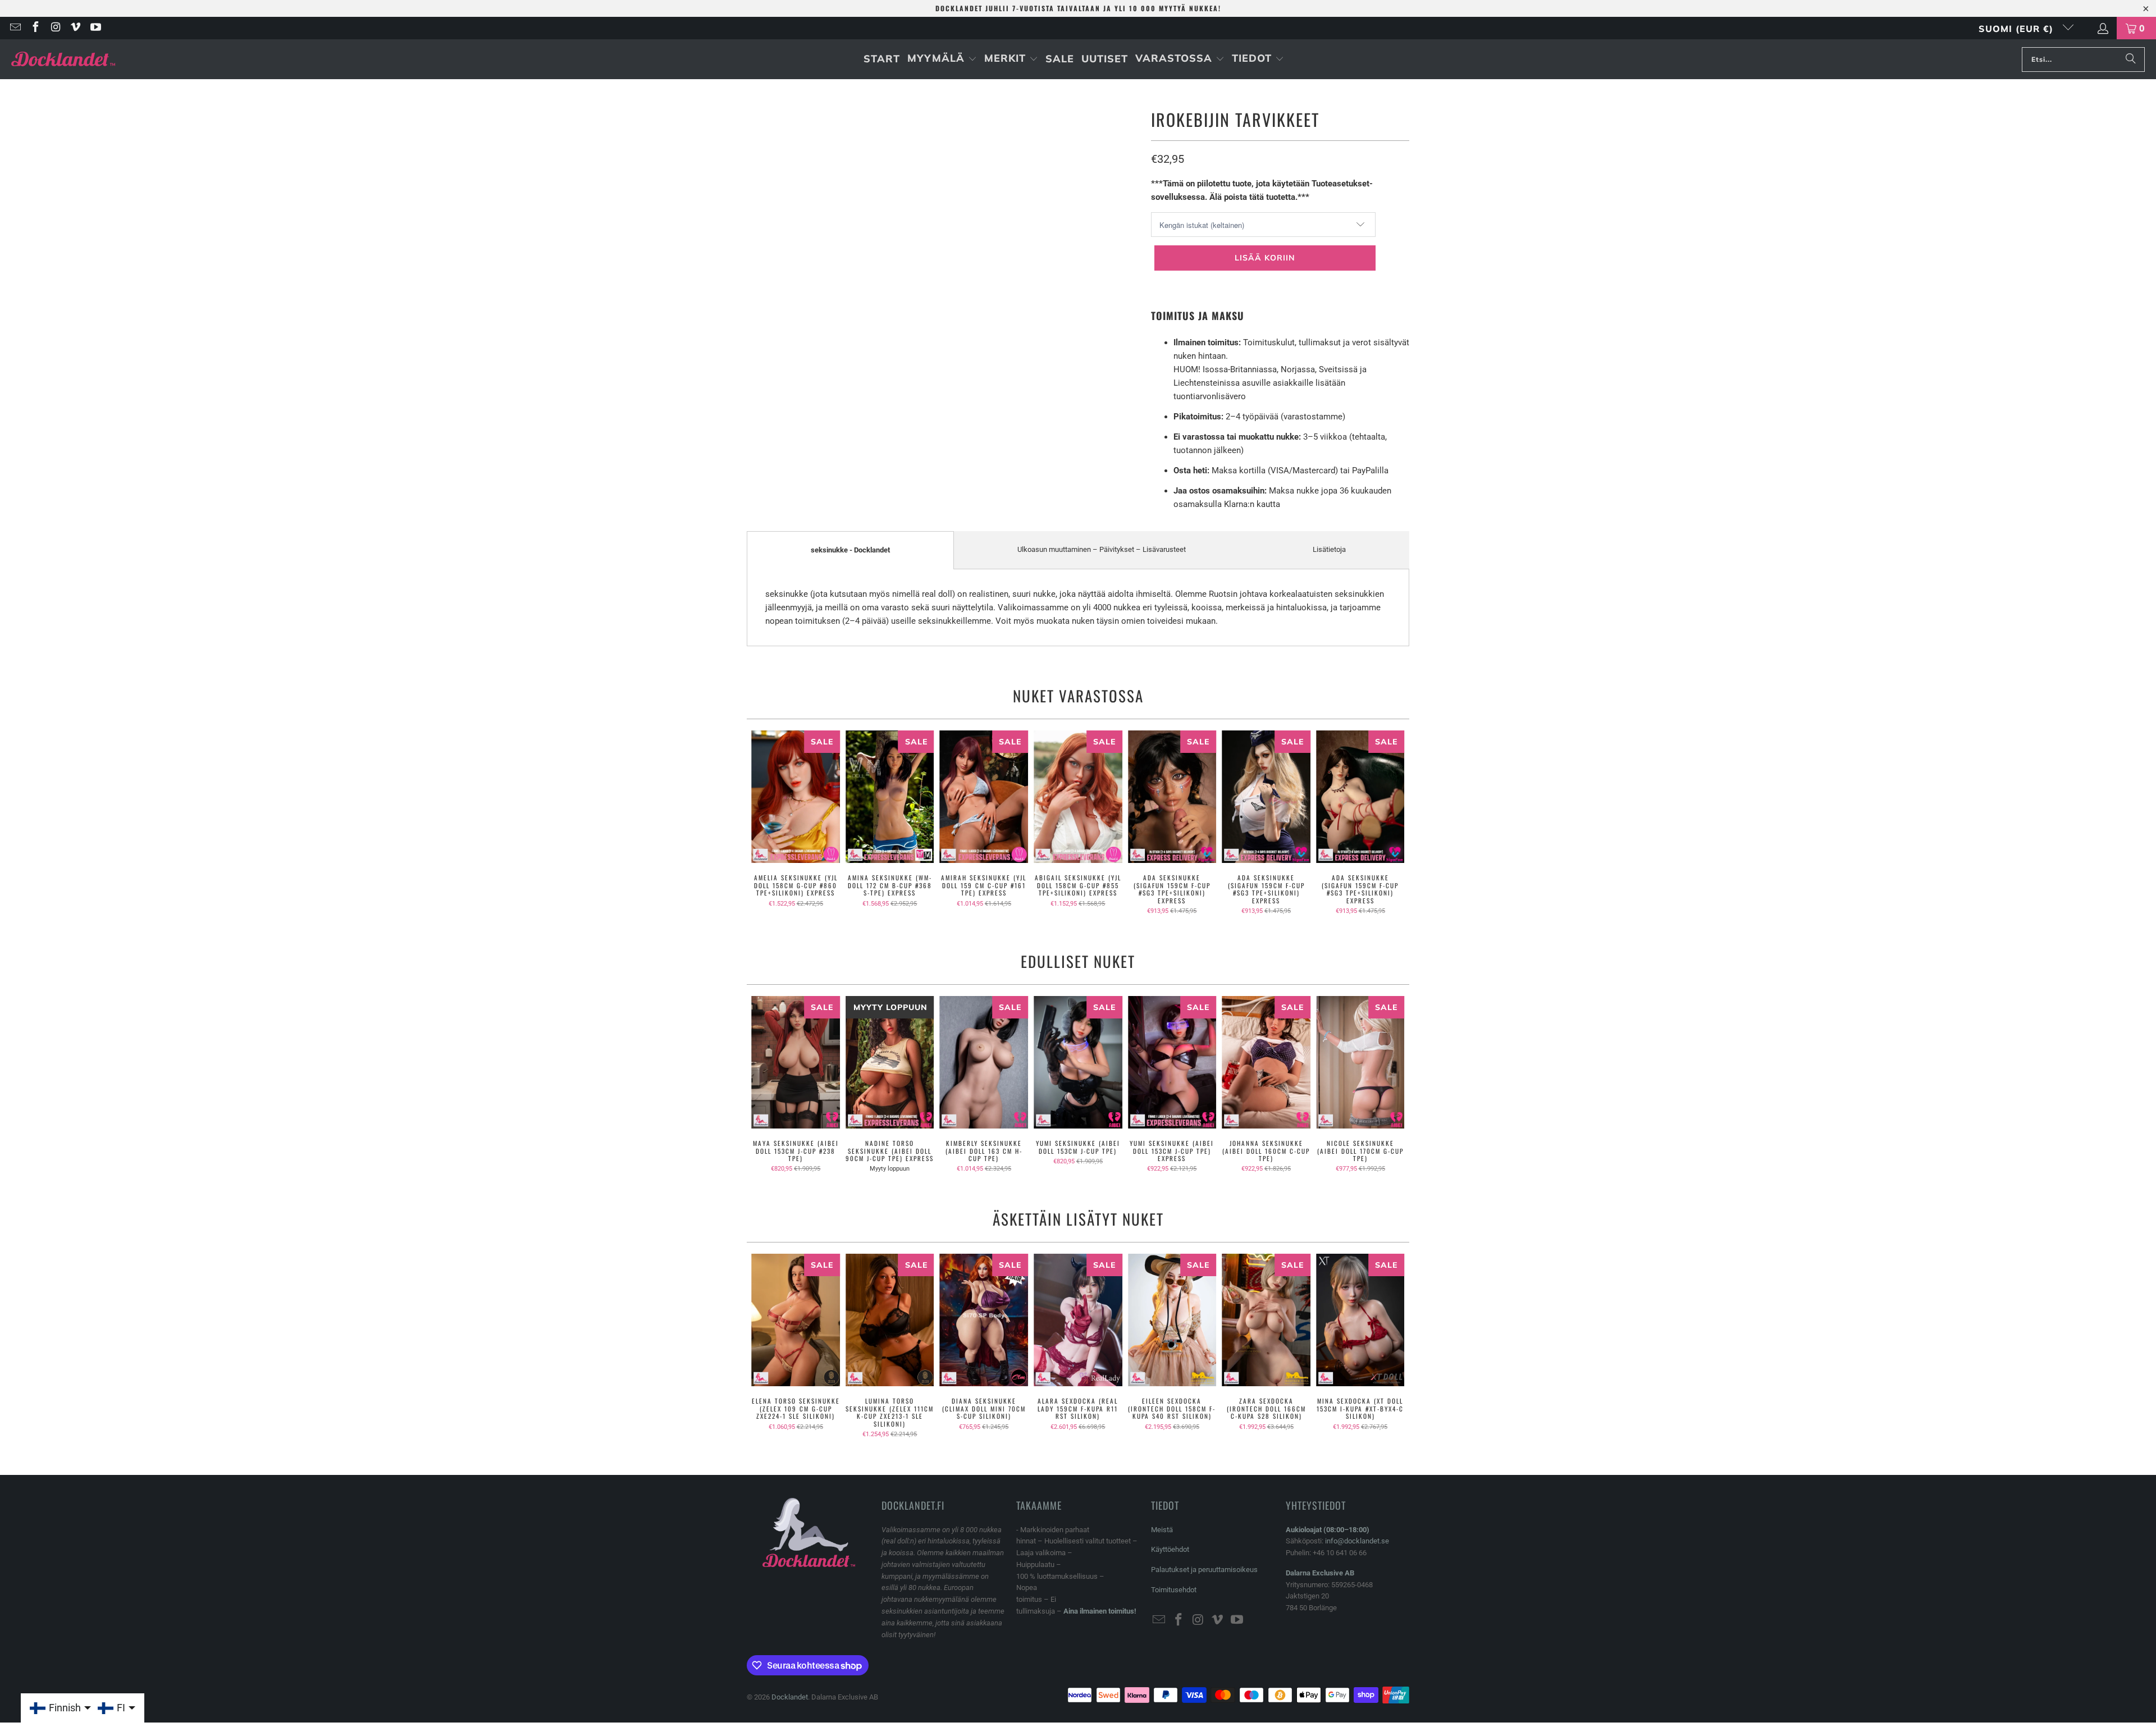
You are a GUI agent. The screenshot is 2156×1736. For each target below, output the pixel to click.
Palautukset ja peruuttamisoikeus (1204, 1570)
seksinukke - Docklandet (850, 550)
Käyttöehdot (1170, 1549)
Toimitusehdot (1174, 1590)
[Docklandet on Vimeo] (75, 28)
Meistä (1162, 1530)
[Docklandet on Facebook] (35, 28)
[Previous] (763, 823)
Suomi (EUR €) (2018, 29)
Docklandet (790, 1697)
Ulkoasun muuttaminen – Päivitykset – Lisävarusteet (1102, 549)
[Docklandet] (63, 59)
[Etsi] (2131, 60)
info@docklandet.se (1357, 1541)
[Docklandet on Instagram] (55, 28)
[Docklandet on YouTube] (95, 28)
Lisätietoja (1329, 549)
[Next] (1393, 823)
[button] (942, 59)
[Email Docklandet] (15, 28)
